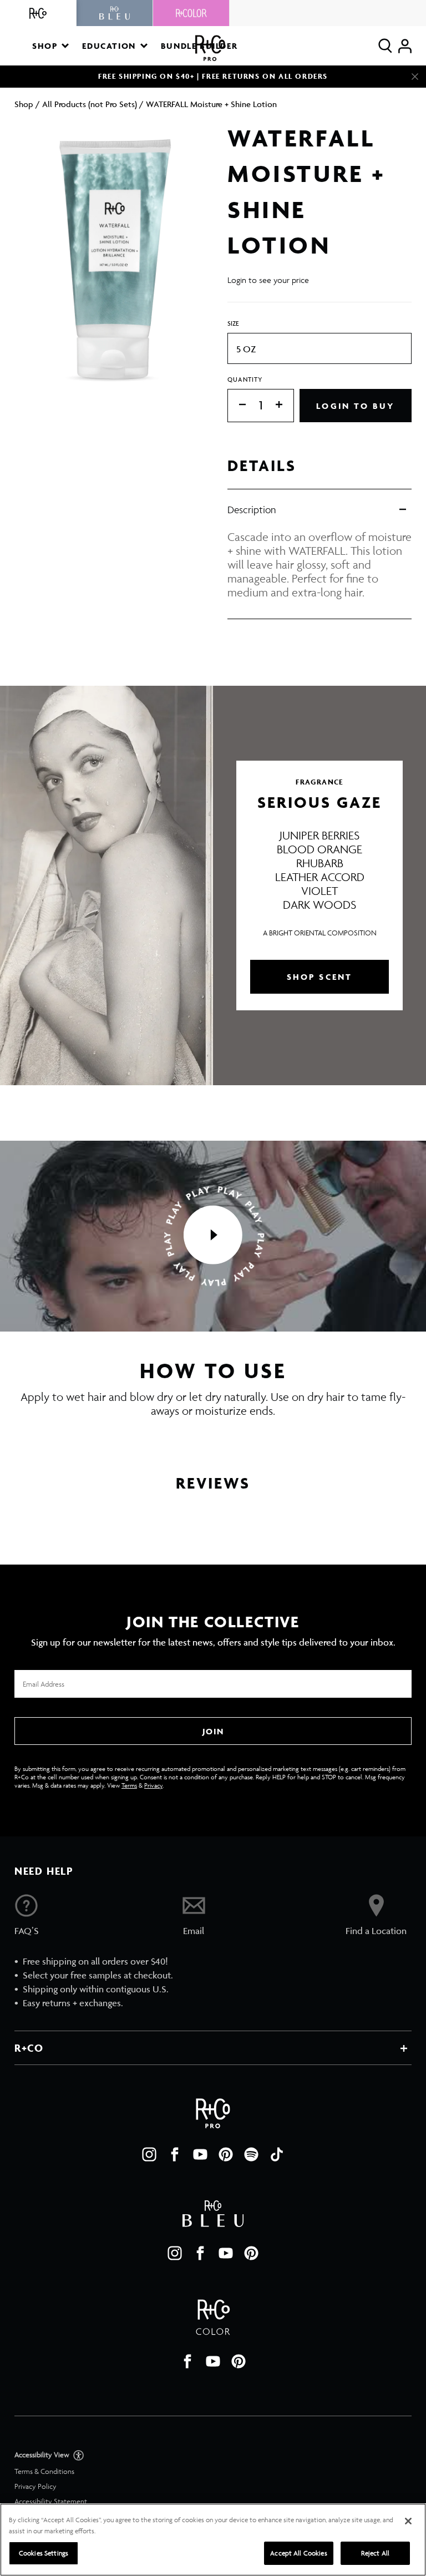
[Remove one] (237, 405)
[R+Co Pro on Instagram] (149, 2154)
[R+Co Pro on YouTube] (200, 2154)
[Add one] (285, 405)
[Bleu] (115, 13)
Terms (129, 1785)
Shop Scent (320, 977)
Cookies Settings (44, 2553)
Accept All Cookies (298, 2553)
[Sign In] (405, 46)
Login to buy (355, 406)
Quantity (245, 379)
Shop (24, 104)
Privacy (153, 1785)
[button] (50, 46)
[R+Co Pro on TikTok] (277, 2154)
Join (213, 1731)
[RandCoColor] (191, 13)
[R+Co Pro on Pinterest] (226, 2154)
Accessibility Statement (51, 2501)
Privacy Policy (35, 2486)
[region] (213, 2540)
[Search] (385, 46)
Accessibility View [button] (43, 2455)
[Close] (415, 77)
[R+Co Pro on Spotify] (251, 2154)
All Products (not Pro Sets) (90, 104)
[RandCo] (38, 13)
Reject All (375, 2553)
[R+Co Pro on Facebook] (175, 2154)
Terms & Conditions (44, 2471)
